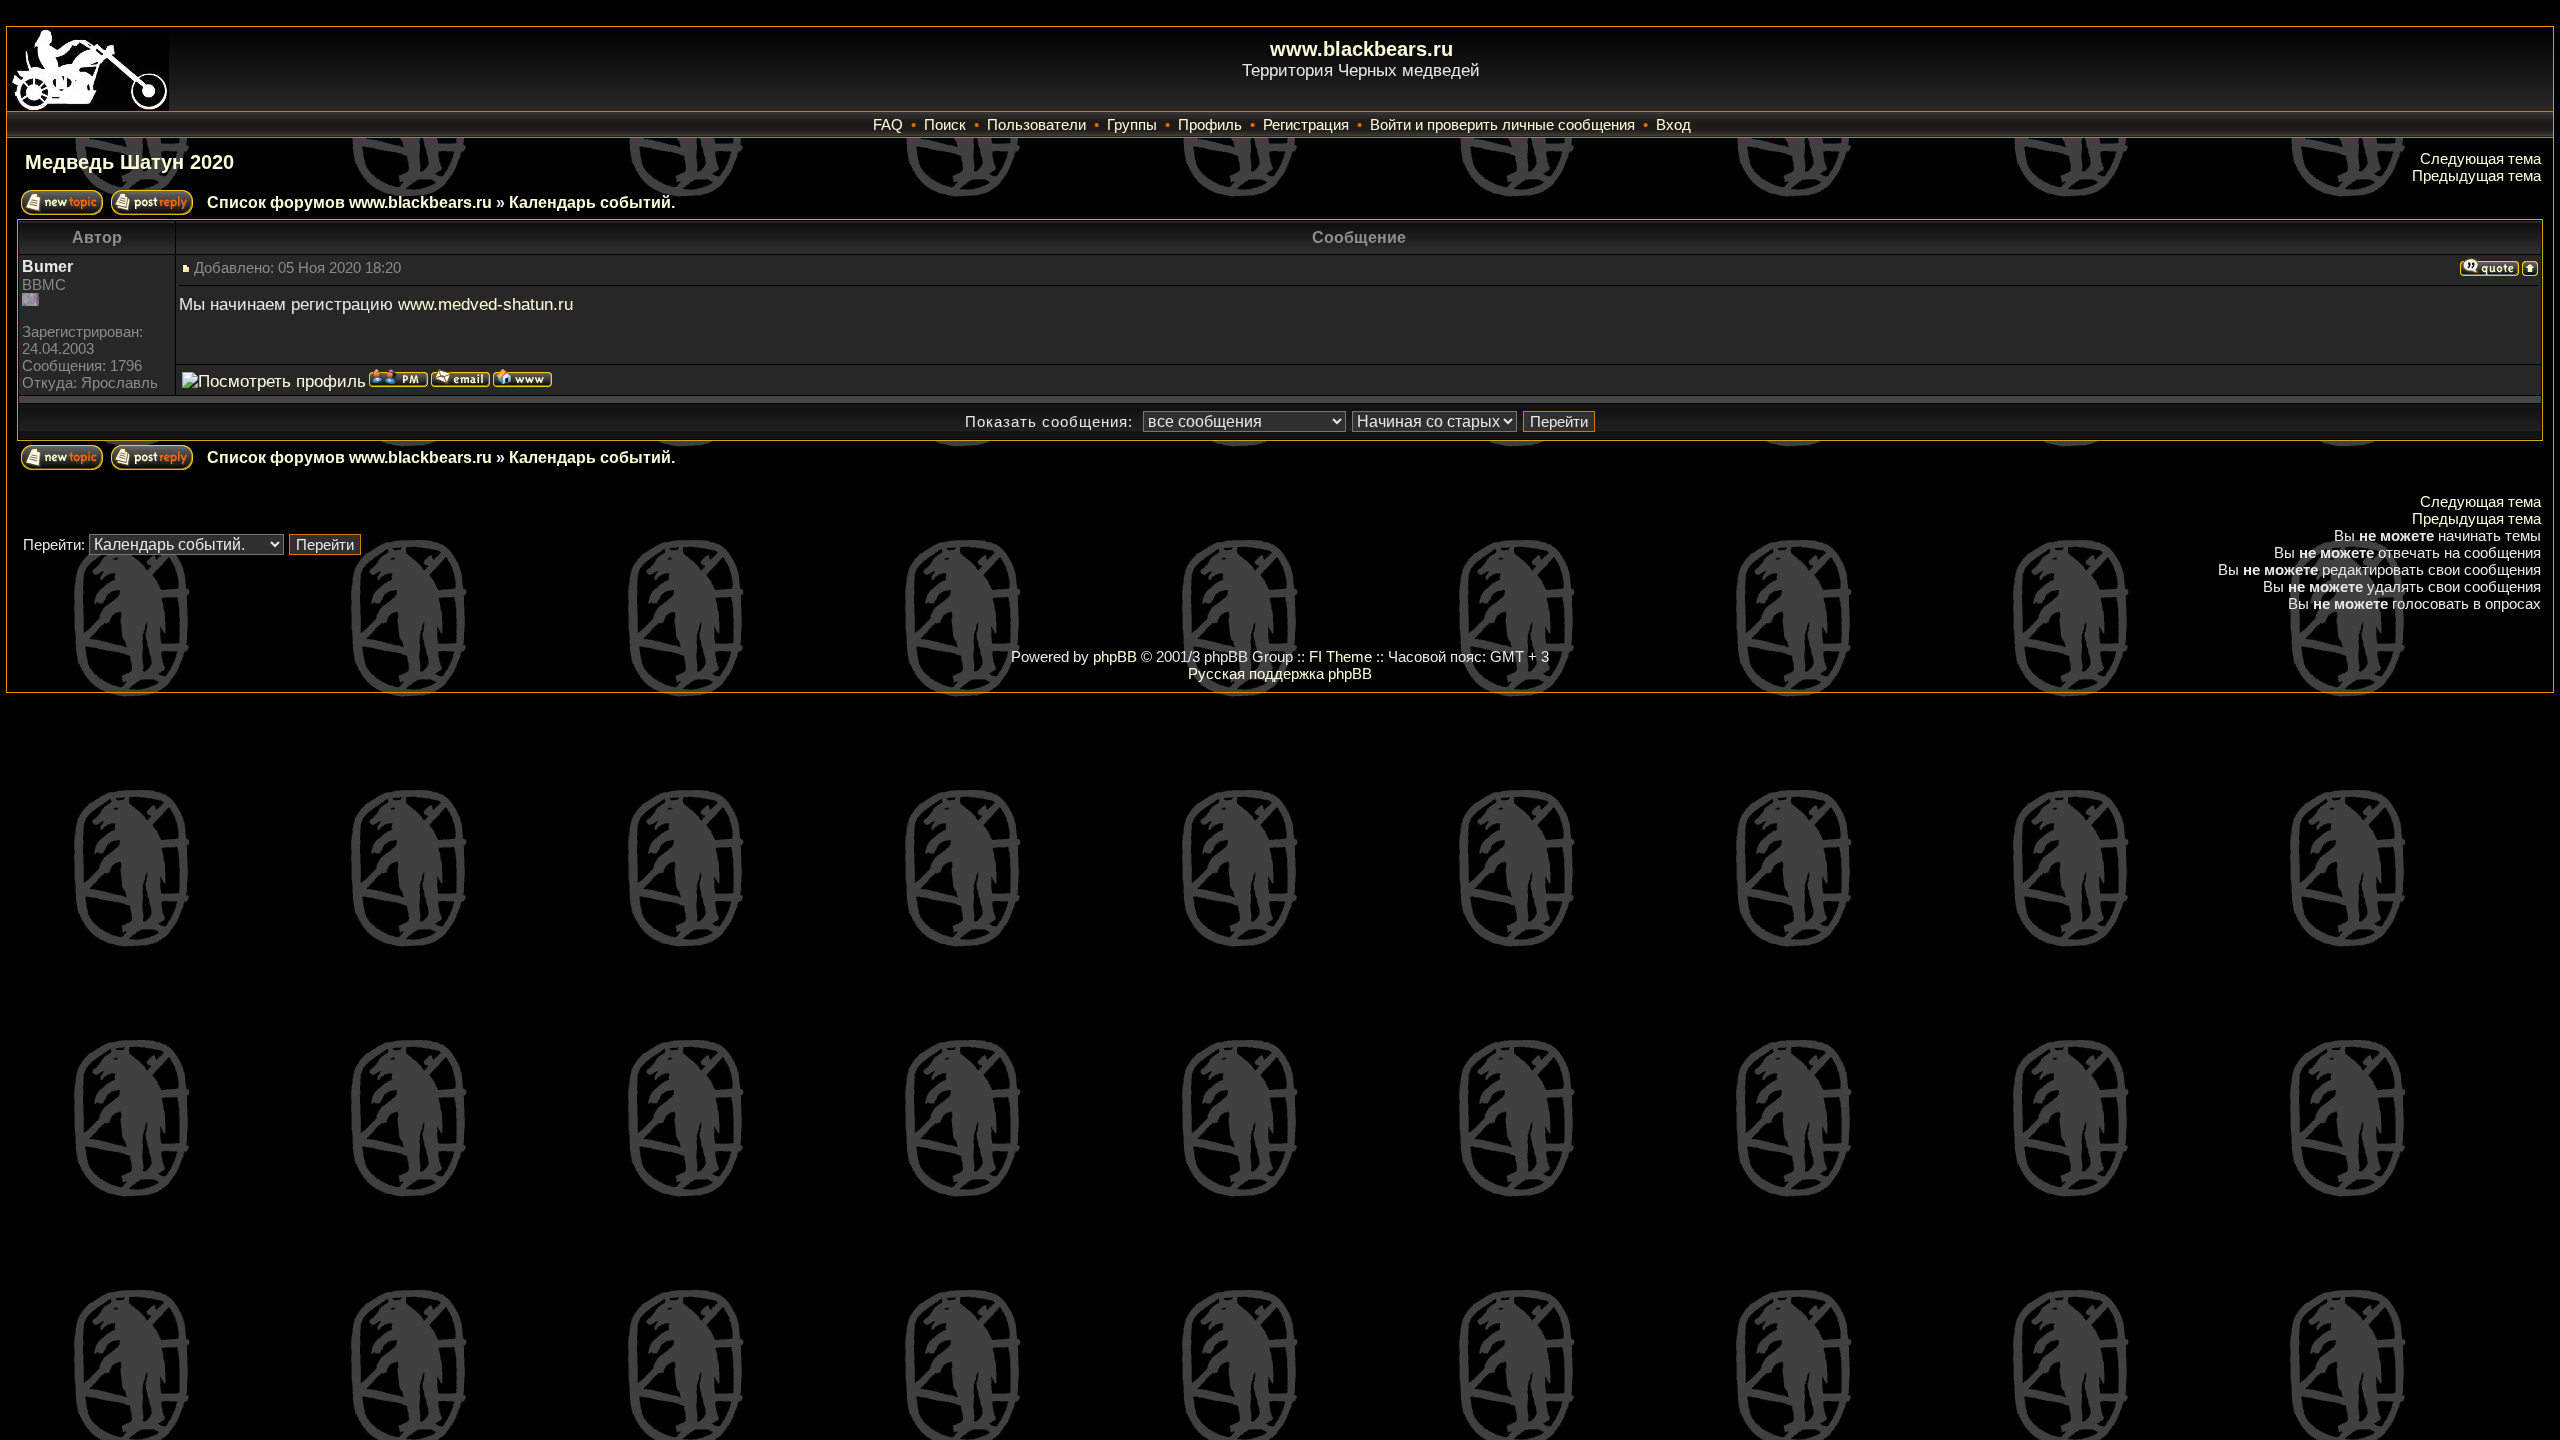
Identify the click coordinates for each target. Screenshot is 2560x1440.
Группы (1132, 124)
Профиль (1210, 124)
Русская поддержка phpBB (1280, 673)
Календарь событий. (592, 202)
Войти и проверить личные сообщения (1502, 124)
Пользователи (1036, 124)
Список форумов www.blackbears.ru (349, 202)
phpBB (1115, 656)
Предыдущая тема (2476, 175)
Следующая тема (2480, 158)
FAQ (888, 124)
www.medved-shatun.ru (485, 304)
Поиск (945, 124)
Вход (1673, 124)
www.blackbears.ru (1361, 49)
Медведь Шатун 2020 (129, 162)
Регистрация (1306, 124)
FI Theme (1340, 656)
